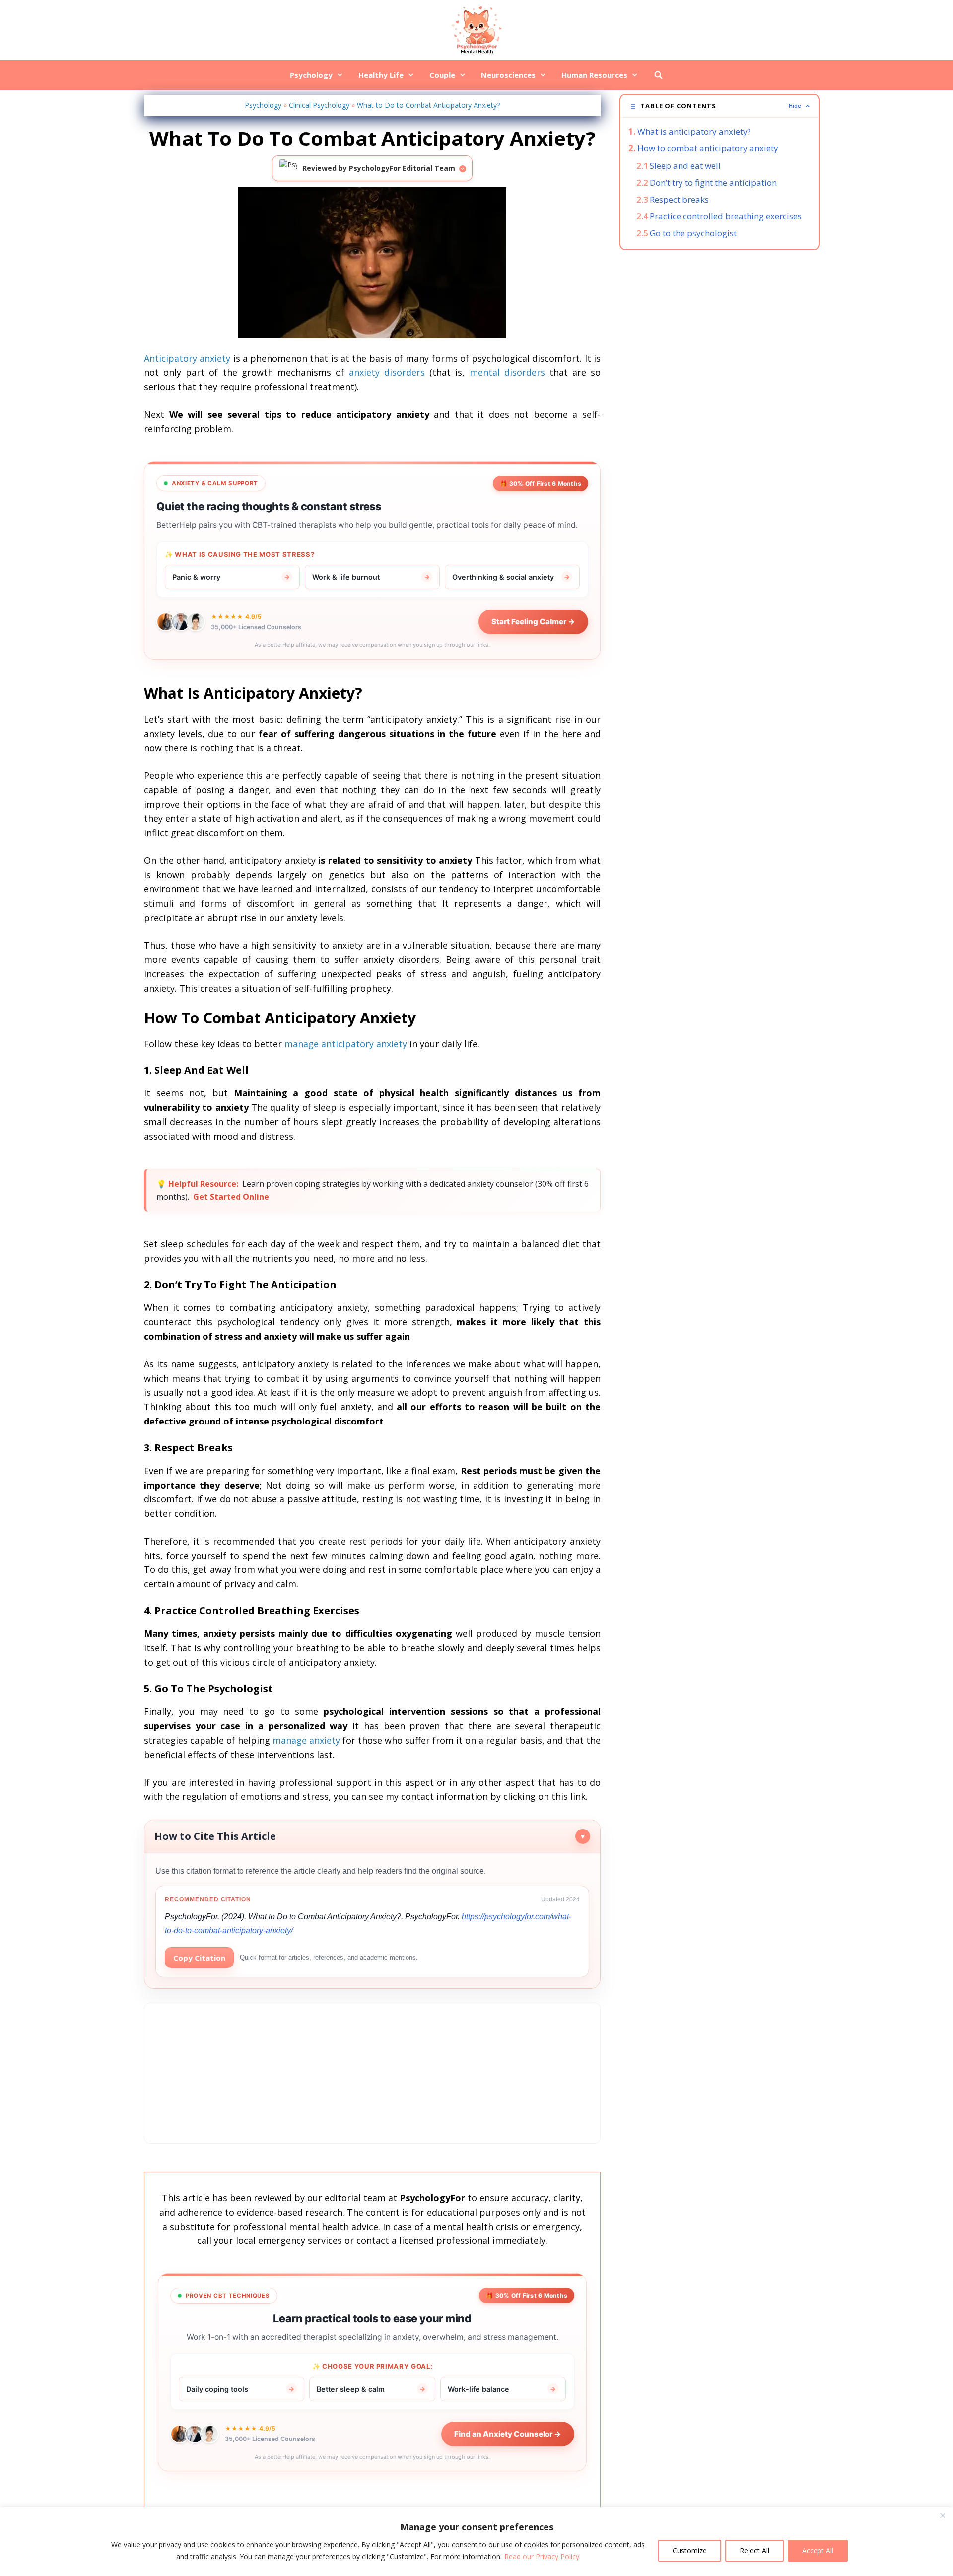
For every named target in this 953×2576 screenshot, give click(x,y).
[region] (476, 2542)
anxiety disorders (387, 372)
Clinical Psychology (319, 105)
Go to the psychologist (693, 233)
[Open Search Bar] (658, 75)
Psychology (311, 75)
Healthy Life (381, 75)
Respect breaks (679, 199)
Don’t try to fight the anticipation (713, 182)
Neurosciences (508, 75)
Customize (690, 2550)
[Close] (943, 2515)
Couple (442, 75)
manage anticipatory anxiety (346, 1044)
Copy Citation (199, 1958)
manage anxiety (306, 1740)
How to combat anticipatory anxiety (708, 148)
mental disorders (507, 372)
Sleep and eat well (685, 166)
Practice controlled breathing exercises (726, 216)
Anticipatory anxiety (187, 358)
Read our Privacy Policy (542, 2556)
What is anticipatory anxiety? (694, 131)
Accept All (818, 2550)
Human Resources (594, 75)
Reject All (754, 2550)
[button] (720, 106)
